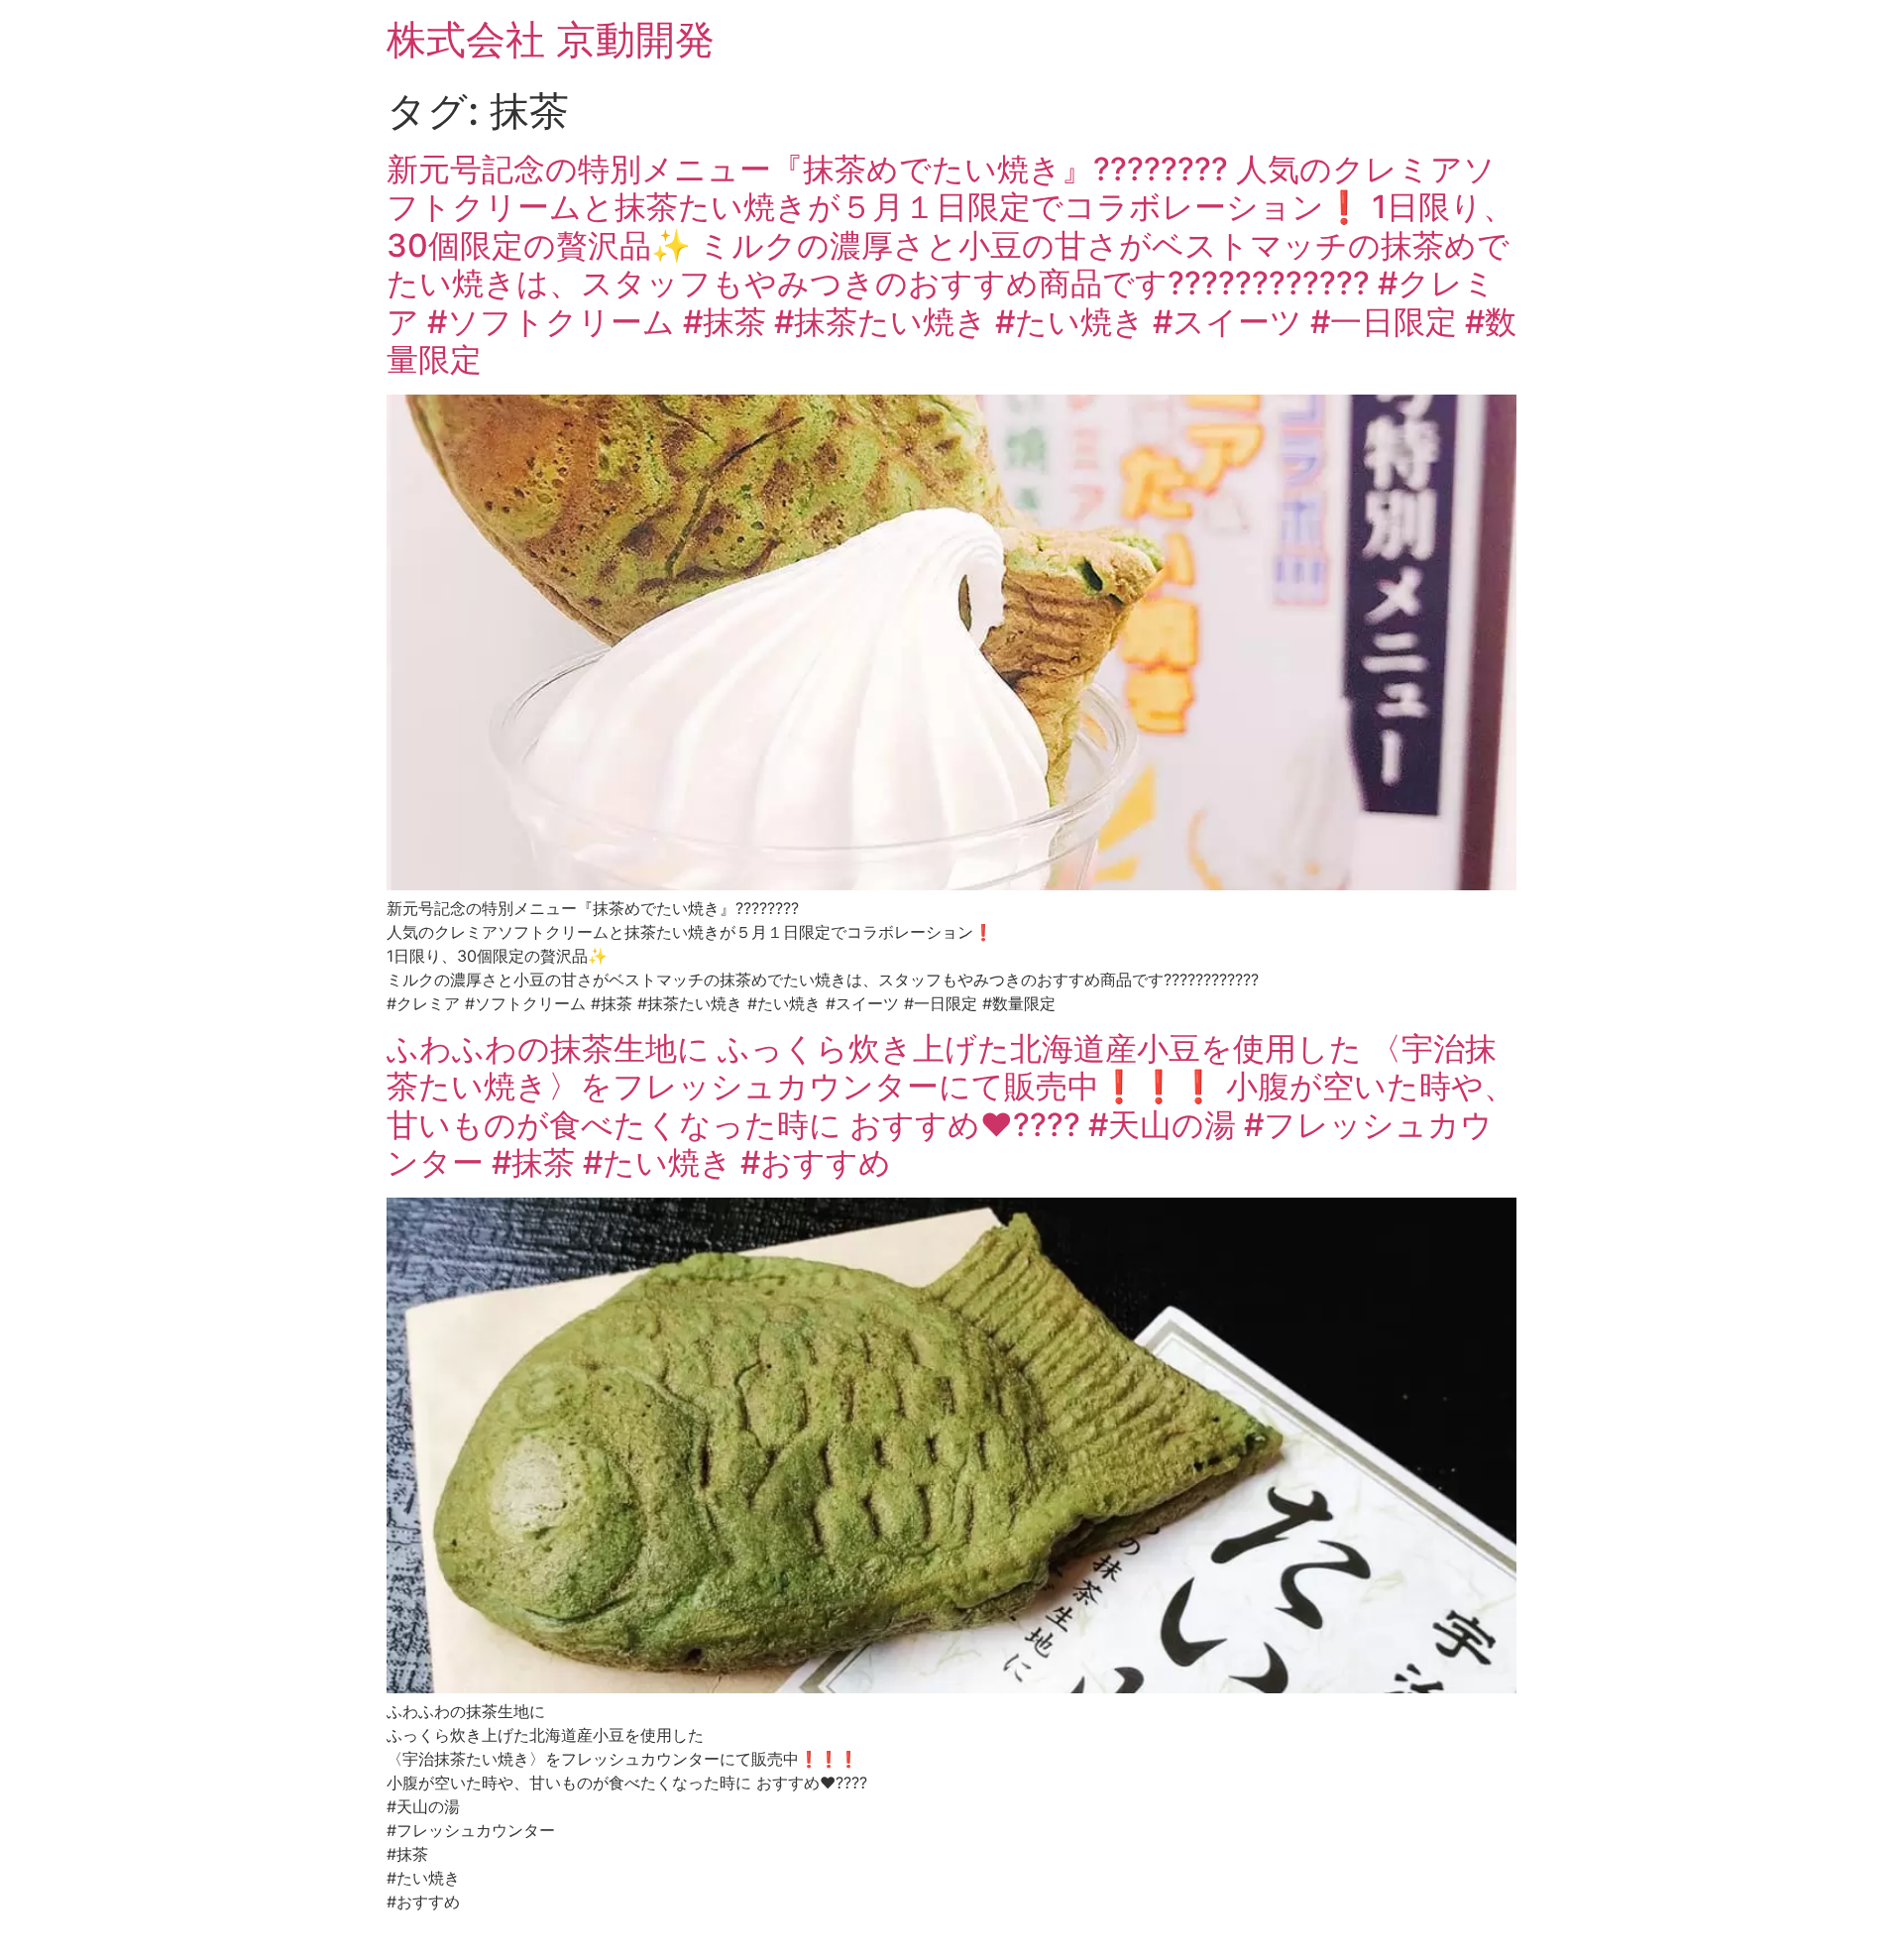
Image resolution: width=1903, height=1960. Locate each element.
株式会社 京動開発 (551, 39)
